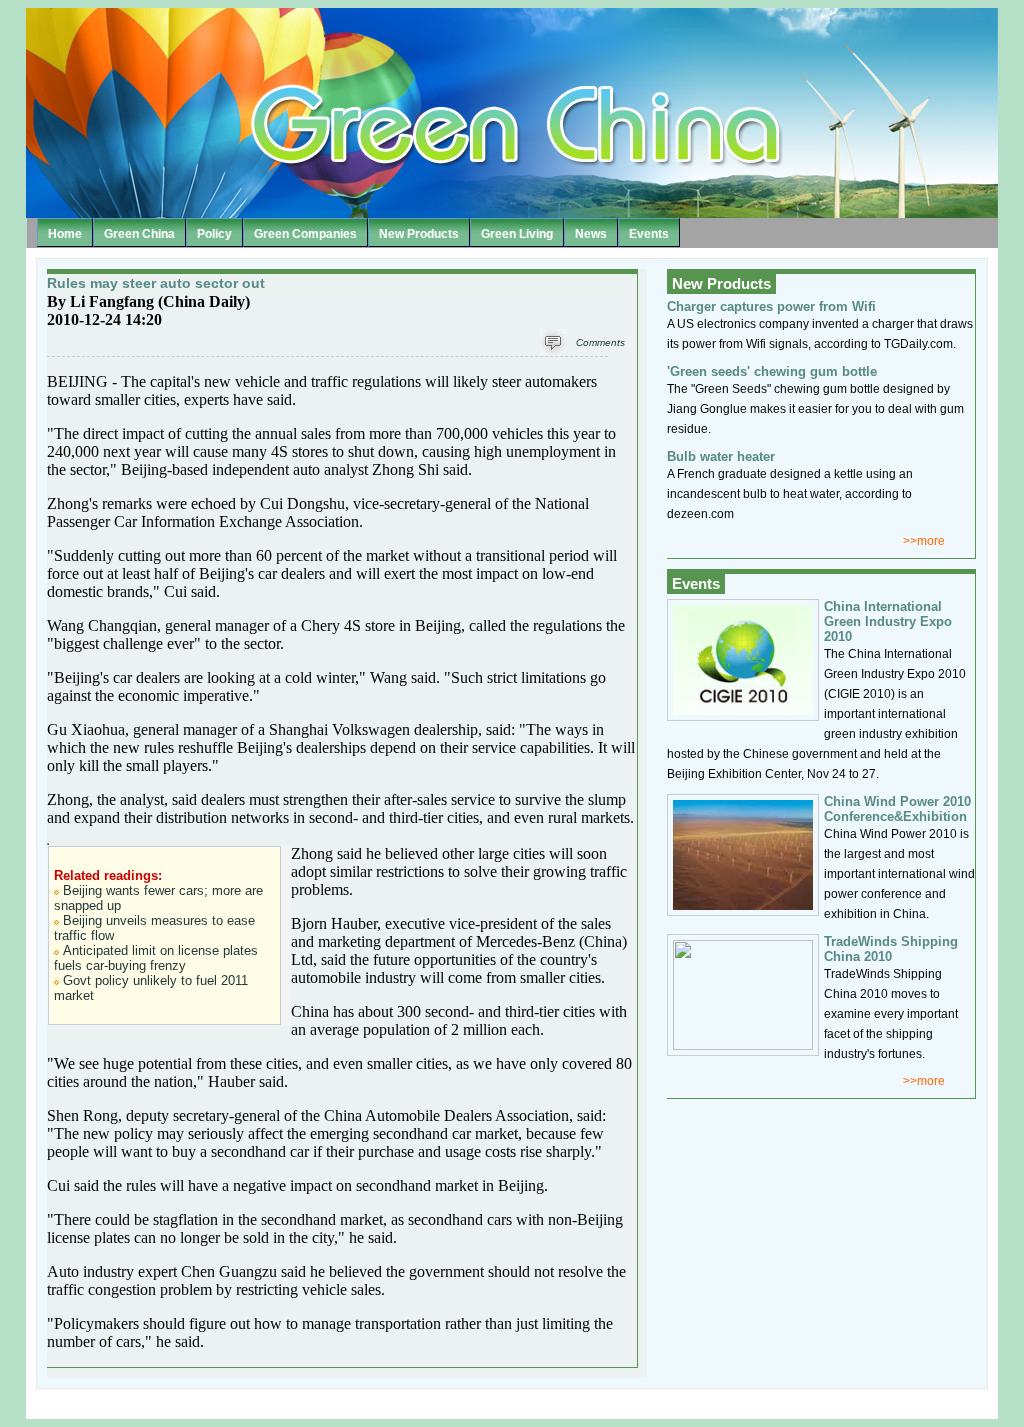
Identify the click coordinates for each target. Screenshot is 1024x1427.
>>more (924, 541)
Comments (600, 342)
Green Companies (305, 234)
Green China (139, 234)
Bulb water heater (721, 456)
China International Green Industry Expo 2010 (888, 621)
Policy (214, 234)
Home (65, 234)
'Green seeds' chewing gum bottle (772, 371)
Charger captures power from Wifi (771, 306)
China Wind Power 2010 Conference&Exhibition (897, 809)
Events (649, 234)
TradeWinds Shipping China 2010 (891, 949)
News (591, 234)
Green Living (517, 234)
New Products (419, 234)
